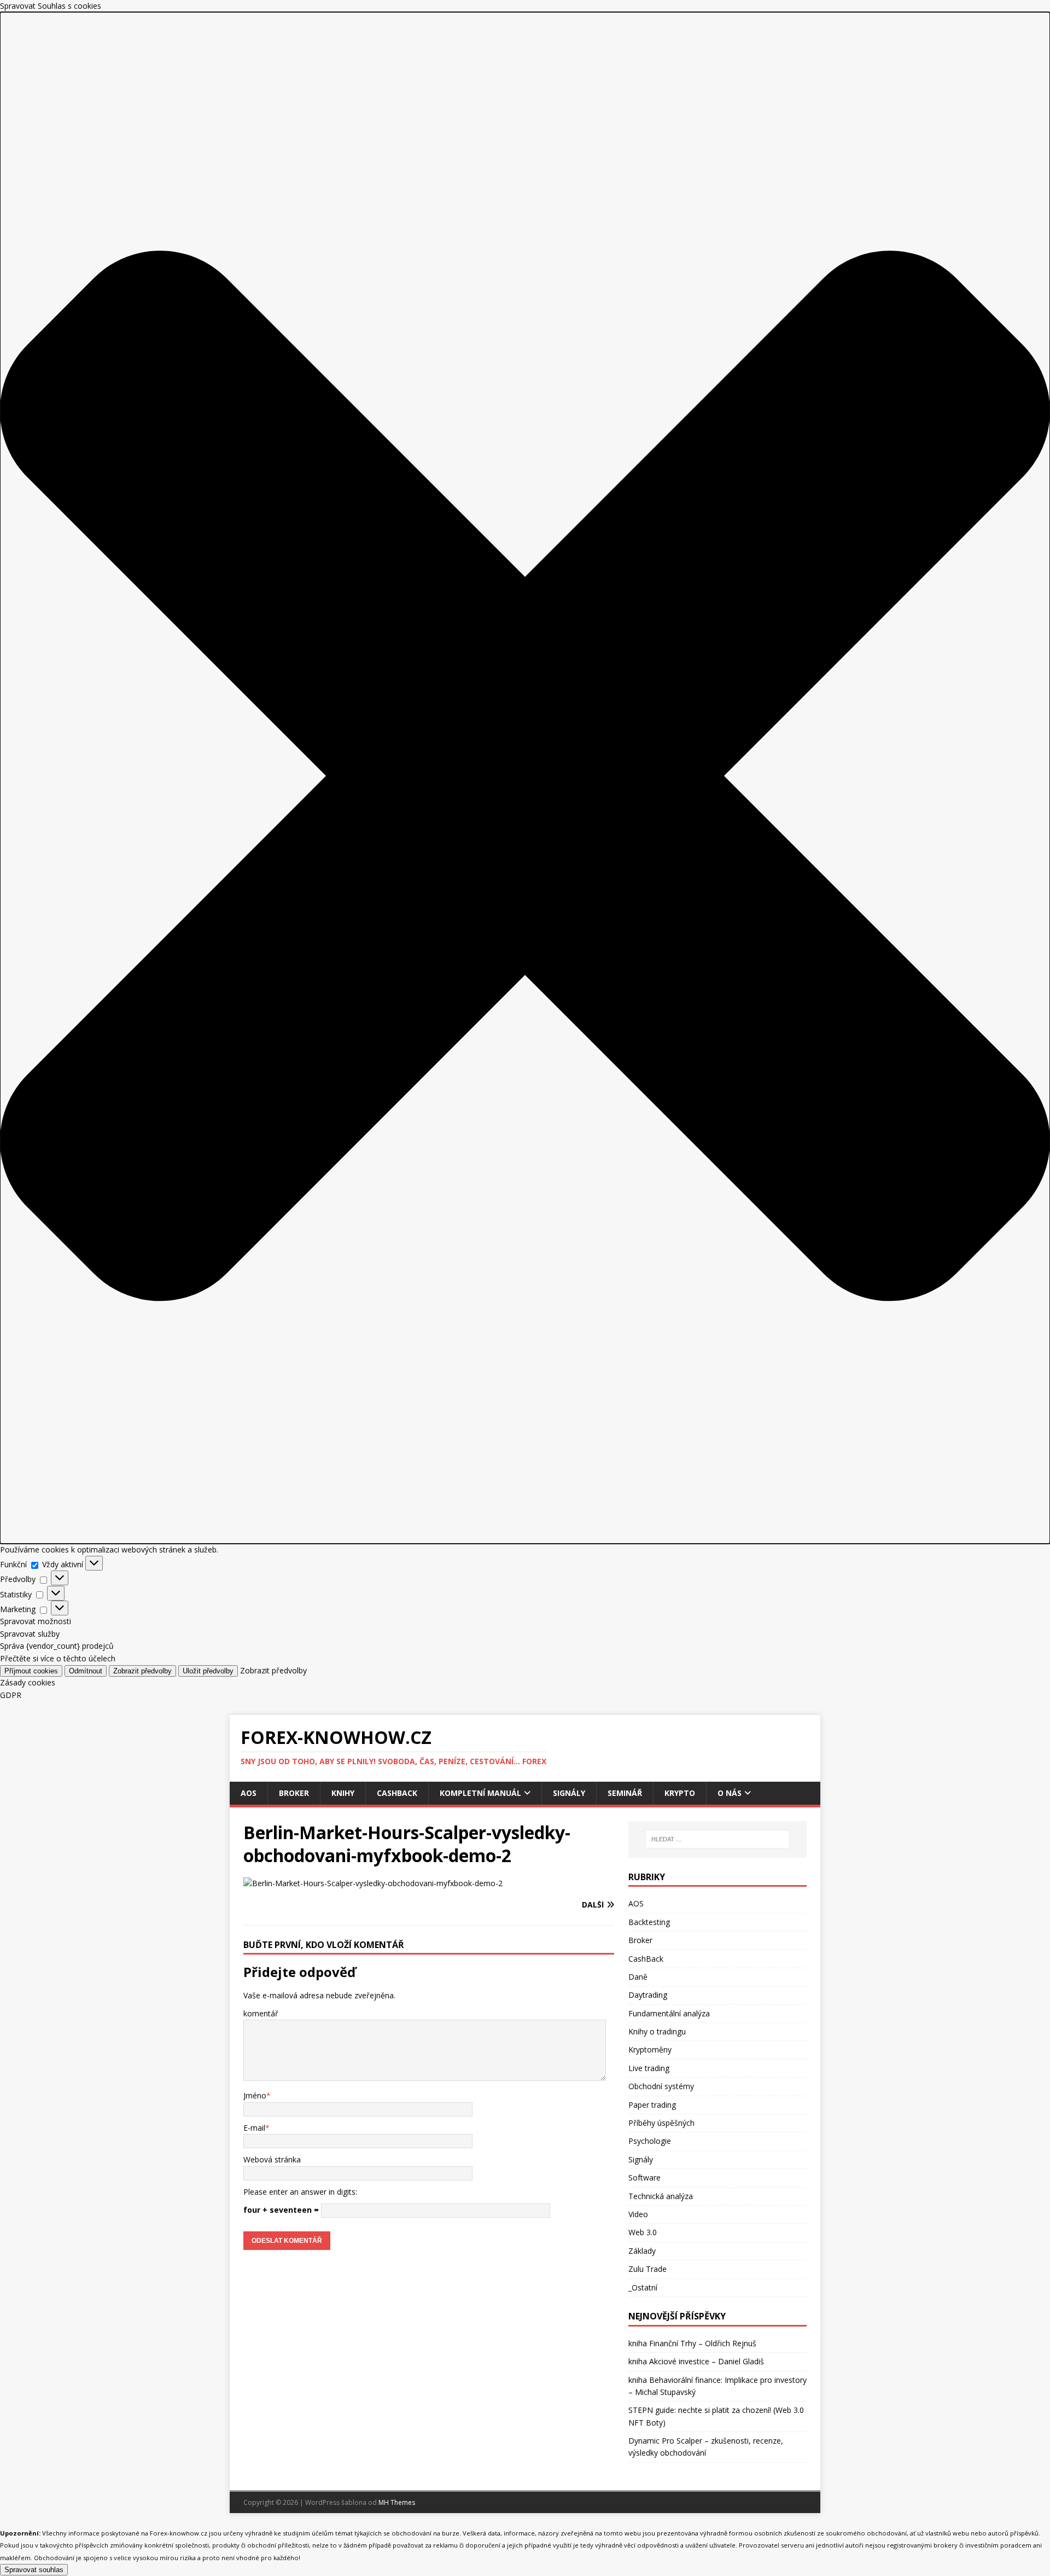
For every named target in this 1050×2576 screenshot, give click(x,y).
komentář (261, 2013)
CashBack (397, 1793)
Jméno (255, 2095)
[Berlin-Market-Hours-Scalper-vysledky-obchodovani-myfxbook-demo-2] (373, 1883)
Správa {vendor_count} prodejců (57, 1646)
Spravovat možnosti (36, 1621)
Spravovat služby (30, 1634)
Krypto (680, 1793)
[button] (525, 778)
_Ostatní (643, 2287)
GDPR (11, 1695)
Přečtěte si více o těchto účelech (58, 1658)
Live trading (649, 2068)
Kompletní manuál (480, 1793)
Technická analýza (661, 2196)
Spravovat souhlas (34, 2570)
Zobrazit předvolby (142, 1671)
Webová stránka (272, 2159)
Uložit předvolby (208, 1671)
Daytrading (648, 1995)
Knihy (343, 1793)
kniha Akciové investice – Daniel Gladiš (696, 2361)
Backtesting (649, 1922)
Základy (642, 2251)
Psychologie (650, 2141)
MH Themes (397, 2502)
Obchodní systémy (661, 2086)
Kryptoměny (650, 2049)
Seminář (625, 1793)
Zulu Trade (647, 2269)
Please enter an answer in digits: (300, 2192)
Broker (294, 1793)
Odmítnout (86, 1671)
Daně (638, 1977)
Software (644, 2177)
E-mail (254, 2128)
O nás (730, 1793)
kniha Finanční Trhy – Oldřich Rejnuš (692, 2343)
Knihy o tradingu (657, 2031)
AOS (249, 1793)
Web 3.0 (643, 2232)
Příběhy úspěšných (661, 2123)
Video (638, 2214)
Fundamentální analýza (669, 2013)
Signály (569, 1793)
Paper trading (652, 2105)
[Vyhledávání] (717, 1839)
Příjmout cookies (31, 1671)
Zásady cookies (28, 1682)
